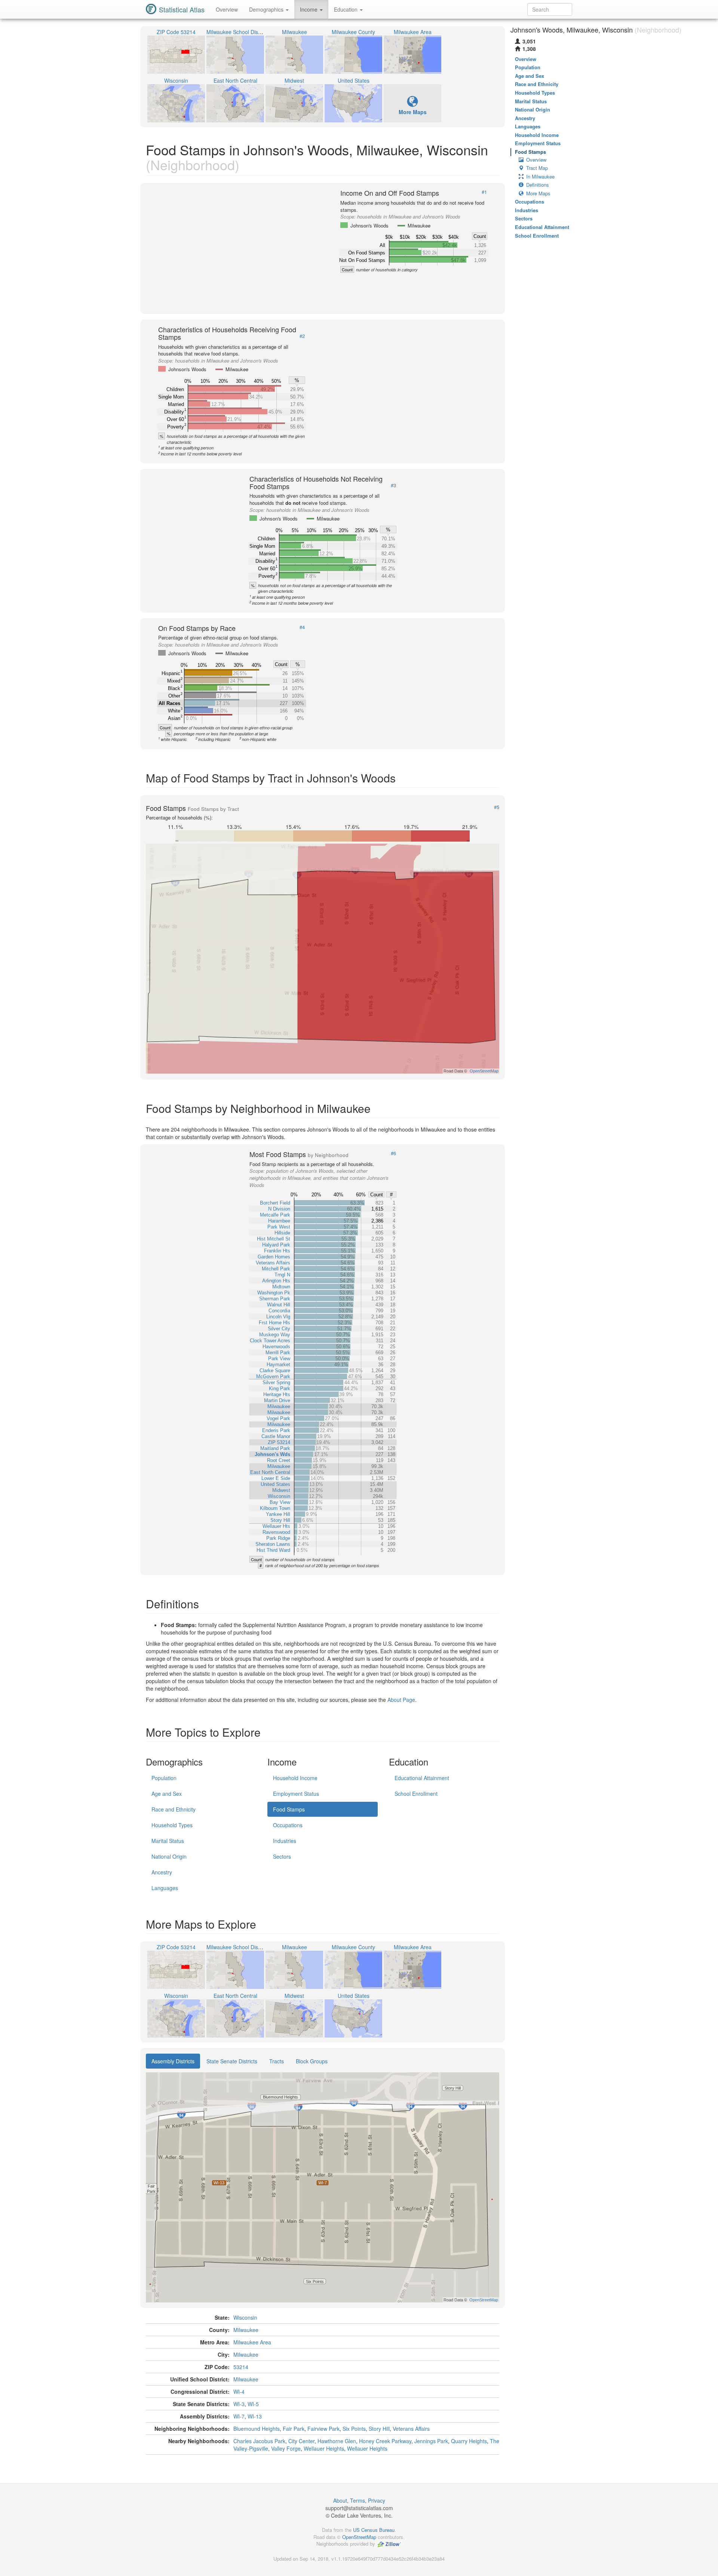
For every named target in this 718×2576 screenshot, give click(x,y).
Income (309, 9)
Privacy (377, 2500)
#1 (484, 192)
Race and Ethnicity (174, 1809)
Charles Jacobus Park (259, 2441)
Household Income (295, 1778)
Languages (165, 1888)
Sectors (282, 1856)
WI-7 (239, 2416)
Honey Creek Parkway (385, 2441)
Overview (227, 9)
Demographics (267, 9)
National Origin (169, 1856)
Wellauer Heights (324, 2448)
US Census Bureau (374, 2530)
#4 (302, 627)
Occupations (288, 1825)
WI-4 (239, 2392)
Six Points (354, 2429)
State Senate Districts (232, 2061)
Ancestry (162, 1872)
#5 (497, 807)
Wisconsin (245, 2317)
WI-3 (239, 2404)
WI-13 (255, 2416)
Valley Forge (286, 2448)
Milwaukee (246, 2330)
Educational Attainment (422, 1778)
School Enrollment (416, 1794)
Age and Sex (167, 1794)
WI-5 (253, 2404)
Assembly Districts (173, 2061)
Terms (358, 2500)
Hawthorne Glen (337, 2441)
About (340, 2500)
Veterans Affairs (411, 2429)
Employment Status (296, 1794)
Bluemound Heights (257, 2429)
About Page (401, 1700)
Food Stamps (289, 1809)
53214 (241, 2367)
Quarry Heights (469, 2441)
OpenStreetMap (359, 2537)
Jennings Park (431, 2441)
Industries (285, 1841)
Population (164, 1778)
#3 (393, 485)
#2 (302, 336)
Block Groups (312, 2061)
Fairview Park (323, 2429)
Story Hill (379, 2429)
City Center (301, 2441)
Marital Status (168, 1841)
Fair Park (294, 2429)
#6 (393, 1153)
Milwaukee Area (252, 2342)
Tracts (277, 2061)
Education (346, 9)
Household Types (172, 1825)
